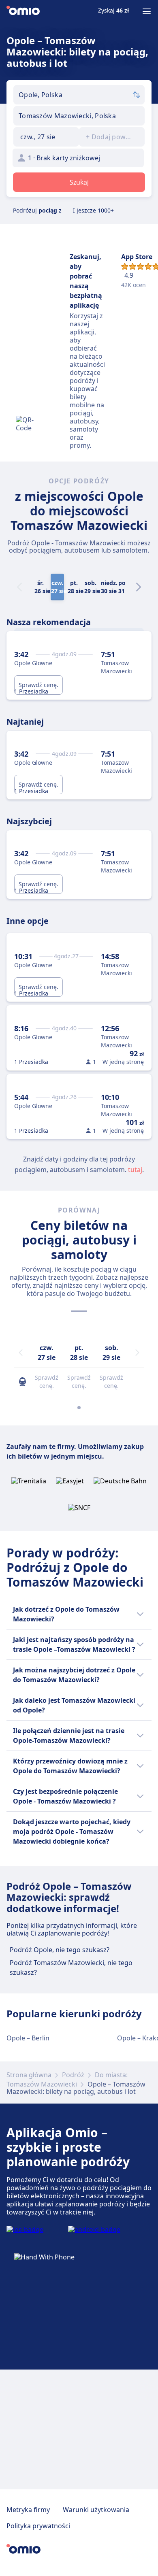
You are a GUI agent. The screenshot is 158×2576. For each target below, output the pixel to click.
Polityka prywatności (38, 2526)
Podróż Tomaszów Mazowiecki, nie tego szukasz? (71, 1968)
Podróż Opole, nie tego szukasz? (60, 1950)
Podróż (73, 2075)
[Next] (139, 587)
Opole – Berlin (28, 2038)
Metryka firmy (28, 2510)
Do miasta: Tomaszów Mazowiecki (67, 2079)
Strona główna (29, 2075)
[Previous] (21, 1353)
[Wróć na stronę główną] (23, 11)
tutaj (135, 1170)
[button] (46, 137)
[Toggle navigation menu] (147, 11)
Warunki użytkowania (96, 2510)
